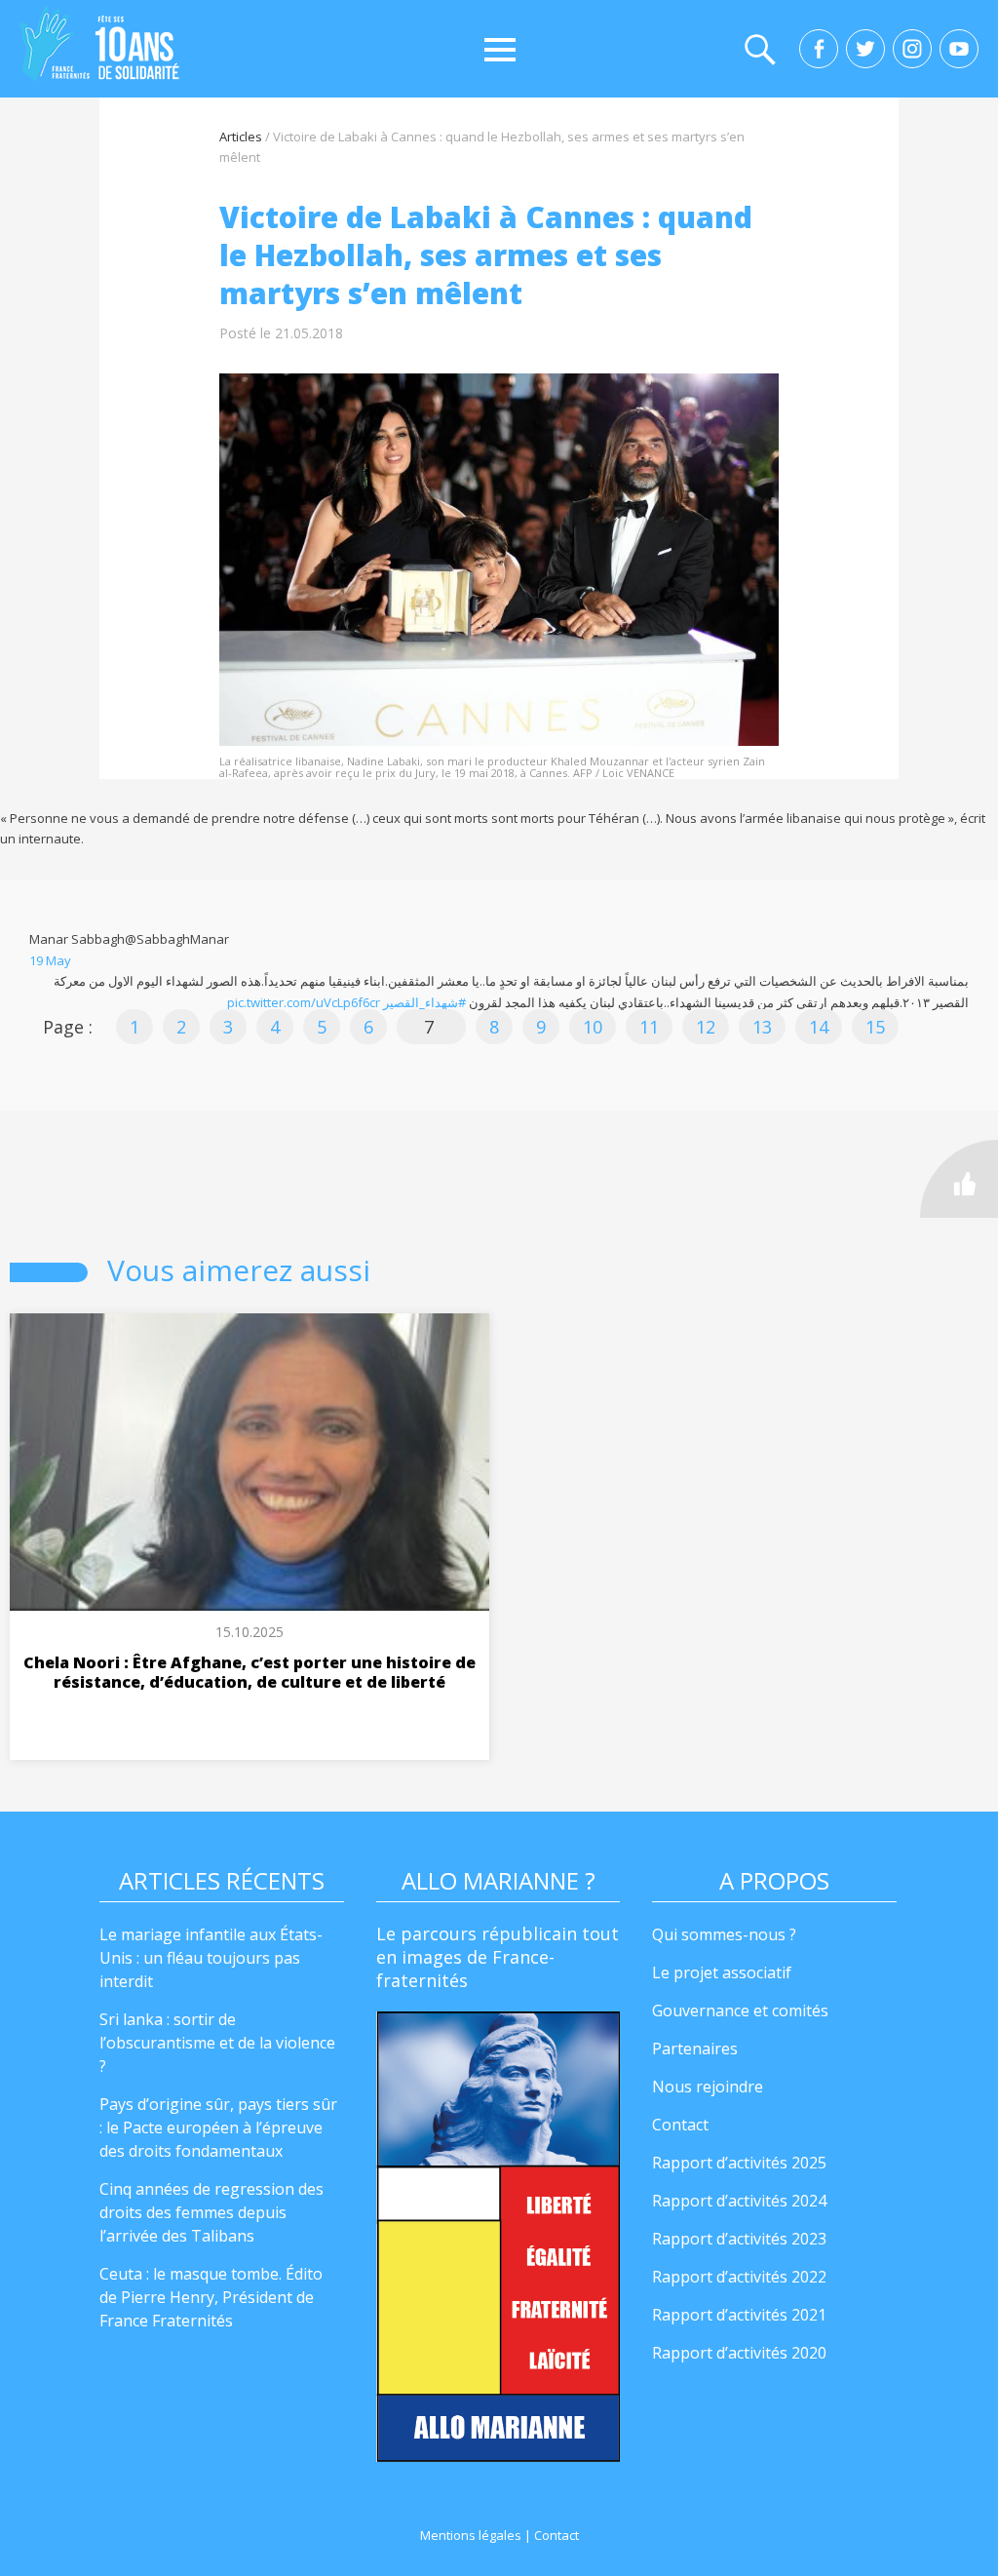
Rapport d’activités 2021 (739, 2315)
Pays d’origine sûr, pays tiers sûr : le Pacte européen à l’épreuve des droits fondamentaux (218, 2127)
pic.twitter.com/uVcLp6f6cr (304, 1002)
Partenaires (695, 2049)
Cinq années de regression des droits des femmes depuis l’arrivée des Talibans (211, 2212)
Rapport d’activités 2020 (739, 2353)
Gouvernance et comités (740, 2010)
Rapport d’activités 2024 (739, 2201)
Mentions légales (471, 2535)
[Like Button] (959, 1179)
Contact (680, 2125)
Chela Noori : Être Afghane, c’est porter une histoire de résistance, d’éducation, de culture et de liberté (249, 1672)
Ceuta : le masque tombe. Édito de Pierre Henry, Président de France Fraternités (211, 2297)
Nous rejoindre (708, 2087)
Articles (241, 137)
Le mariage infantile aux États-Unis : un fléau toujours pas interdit (211, 1958)
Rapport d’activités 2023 (739, 2239)
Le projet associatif (722, 1972)
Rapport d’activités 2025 (739, 2163)
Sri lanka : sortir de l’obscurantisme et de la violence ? (217, 2043)
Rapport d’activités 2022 (739, 2277)
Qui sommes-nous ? (724, 1934)
